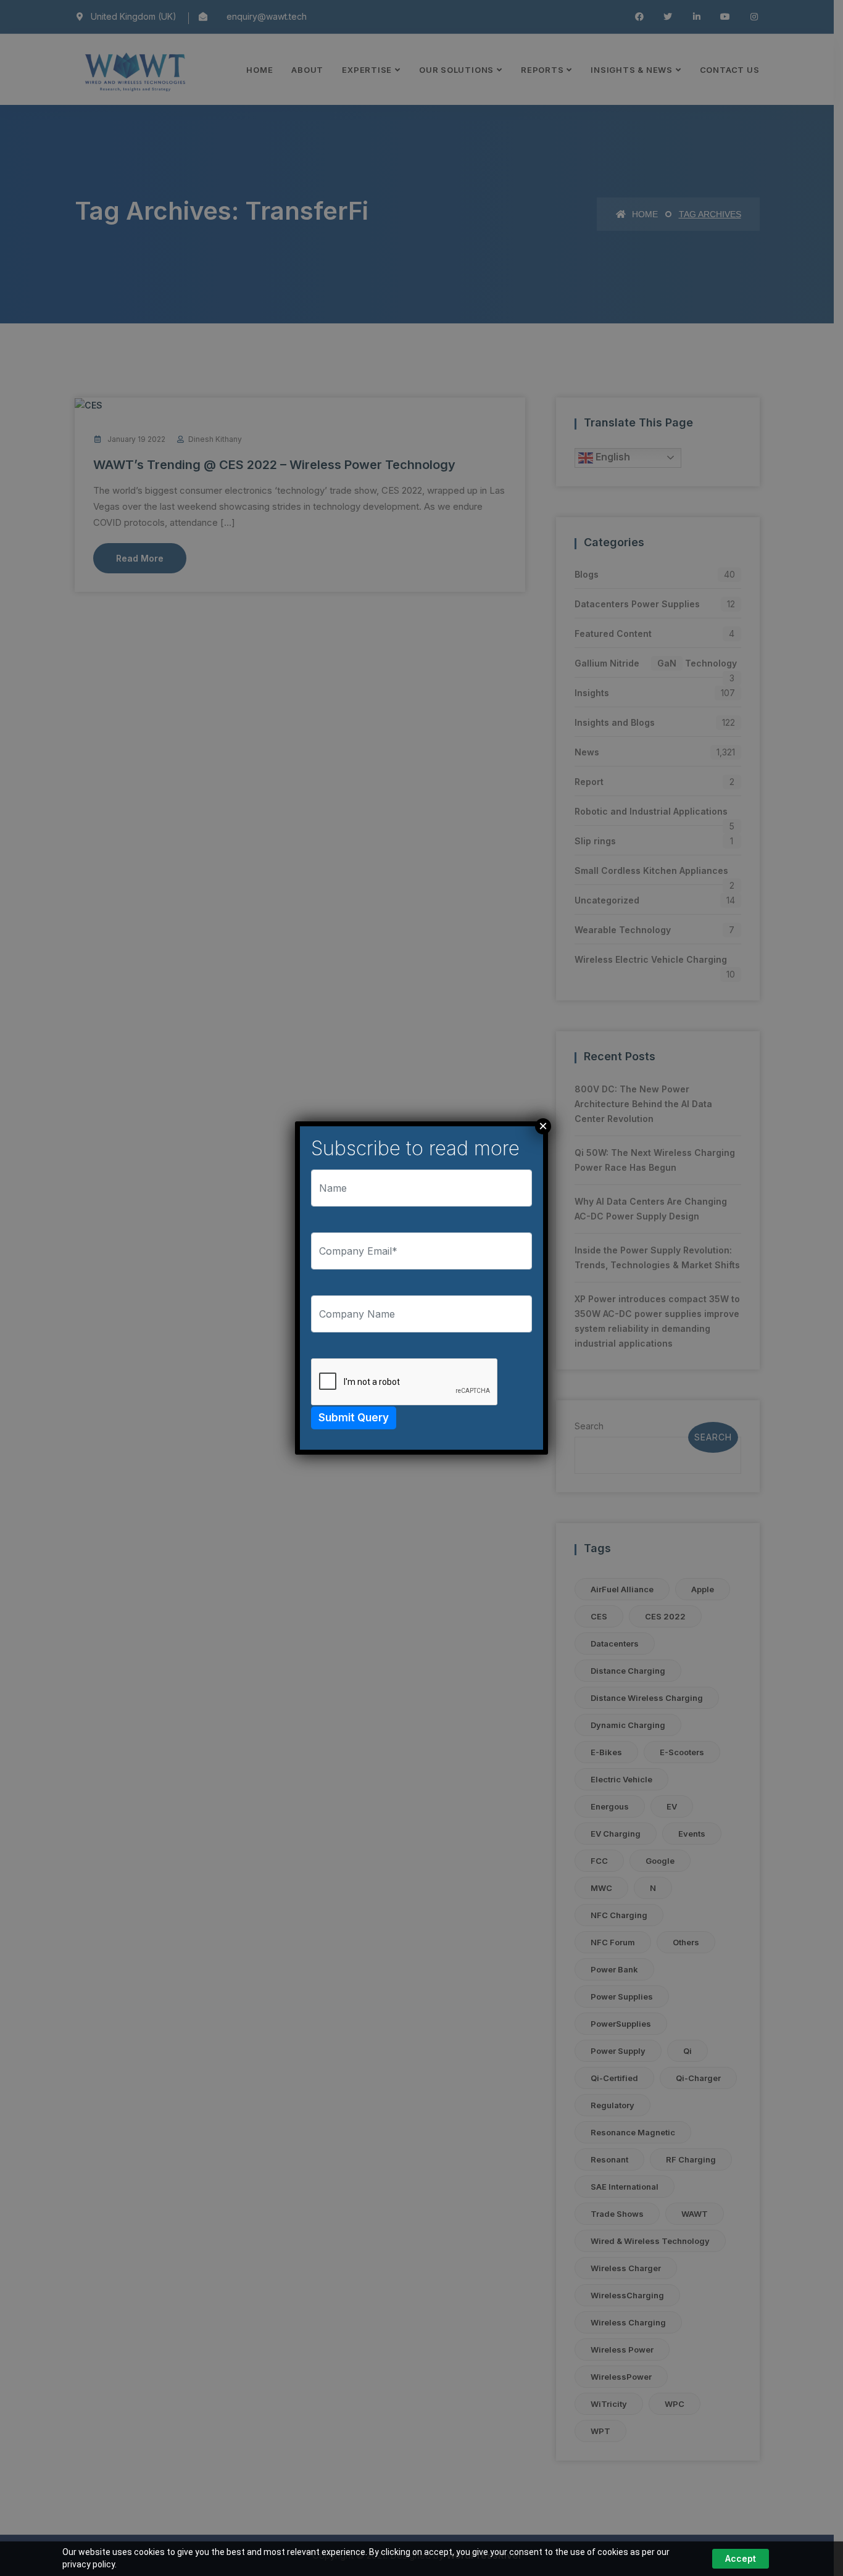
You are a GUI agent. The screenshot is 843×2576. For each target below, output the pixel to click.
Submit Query (354, 1418)
